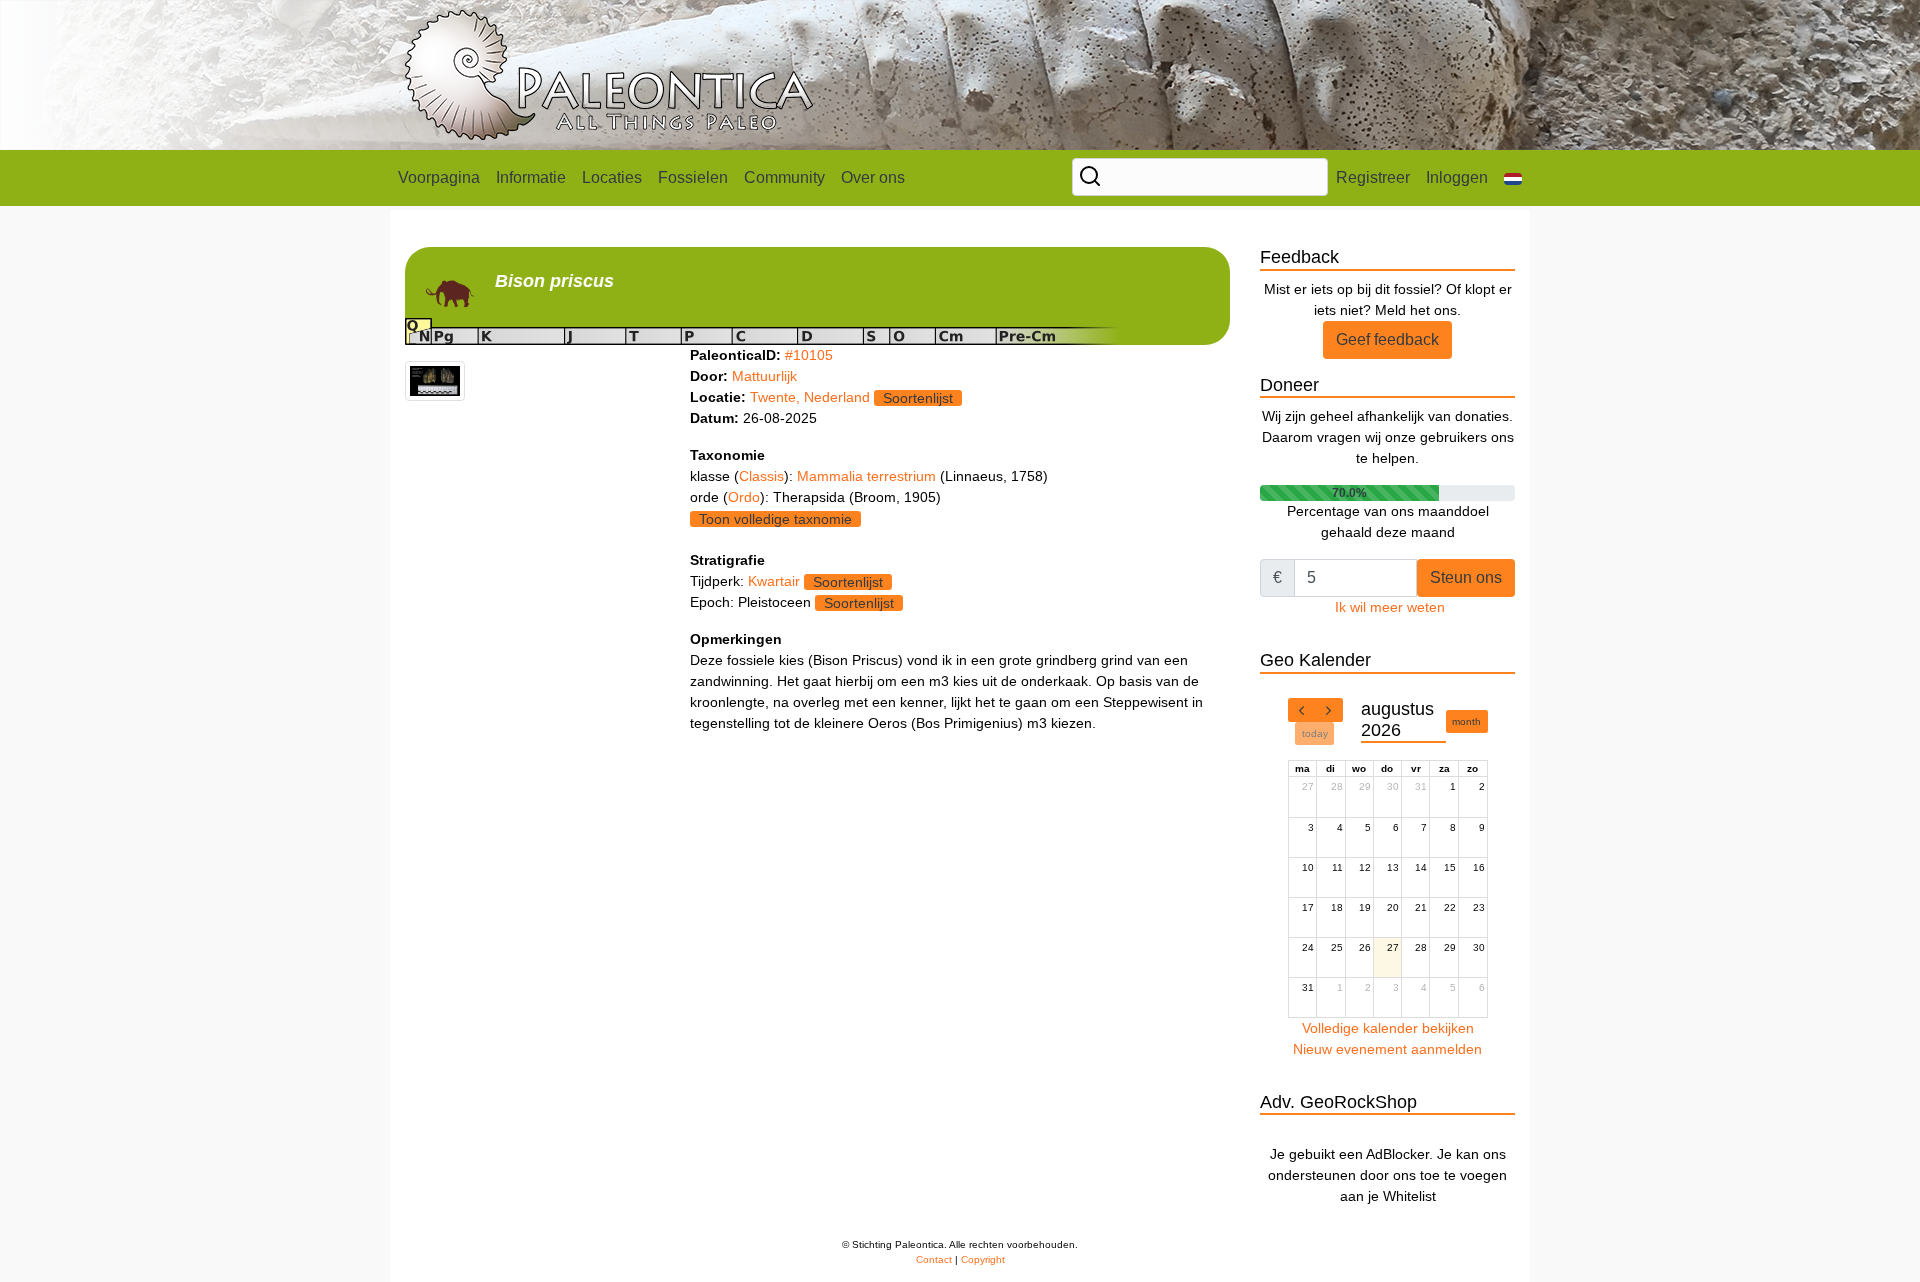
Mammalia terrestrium (868, 476)
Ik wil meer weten (1390, 607)
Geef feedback (1387, 339)
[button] (1513, 178)
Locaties (612, 177)
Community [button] (784, 177)
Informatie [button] (531, 177)
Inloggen (1457, 177)
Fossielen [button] (693, 177)
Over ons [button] (873, 177)
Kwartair (774, 581)
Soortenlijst (918, 398)
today (1315, 733)
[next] (1329, 710)
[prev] (1302, 710)
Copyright (983, 1259)
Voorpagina (439, 177)
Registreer (1373, 177)
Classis (761, 476)
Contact (934, 1259)
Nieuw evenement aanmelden (1387, 1049)
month (1466, 721)
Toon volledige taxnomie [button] (775, 519)
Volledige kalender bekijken (1388, 1028)
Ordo (744, 497)
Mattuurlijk (764, 376)
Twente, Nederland (810, 397)
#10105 (809, 355)
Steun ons (1466, 577)
